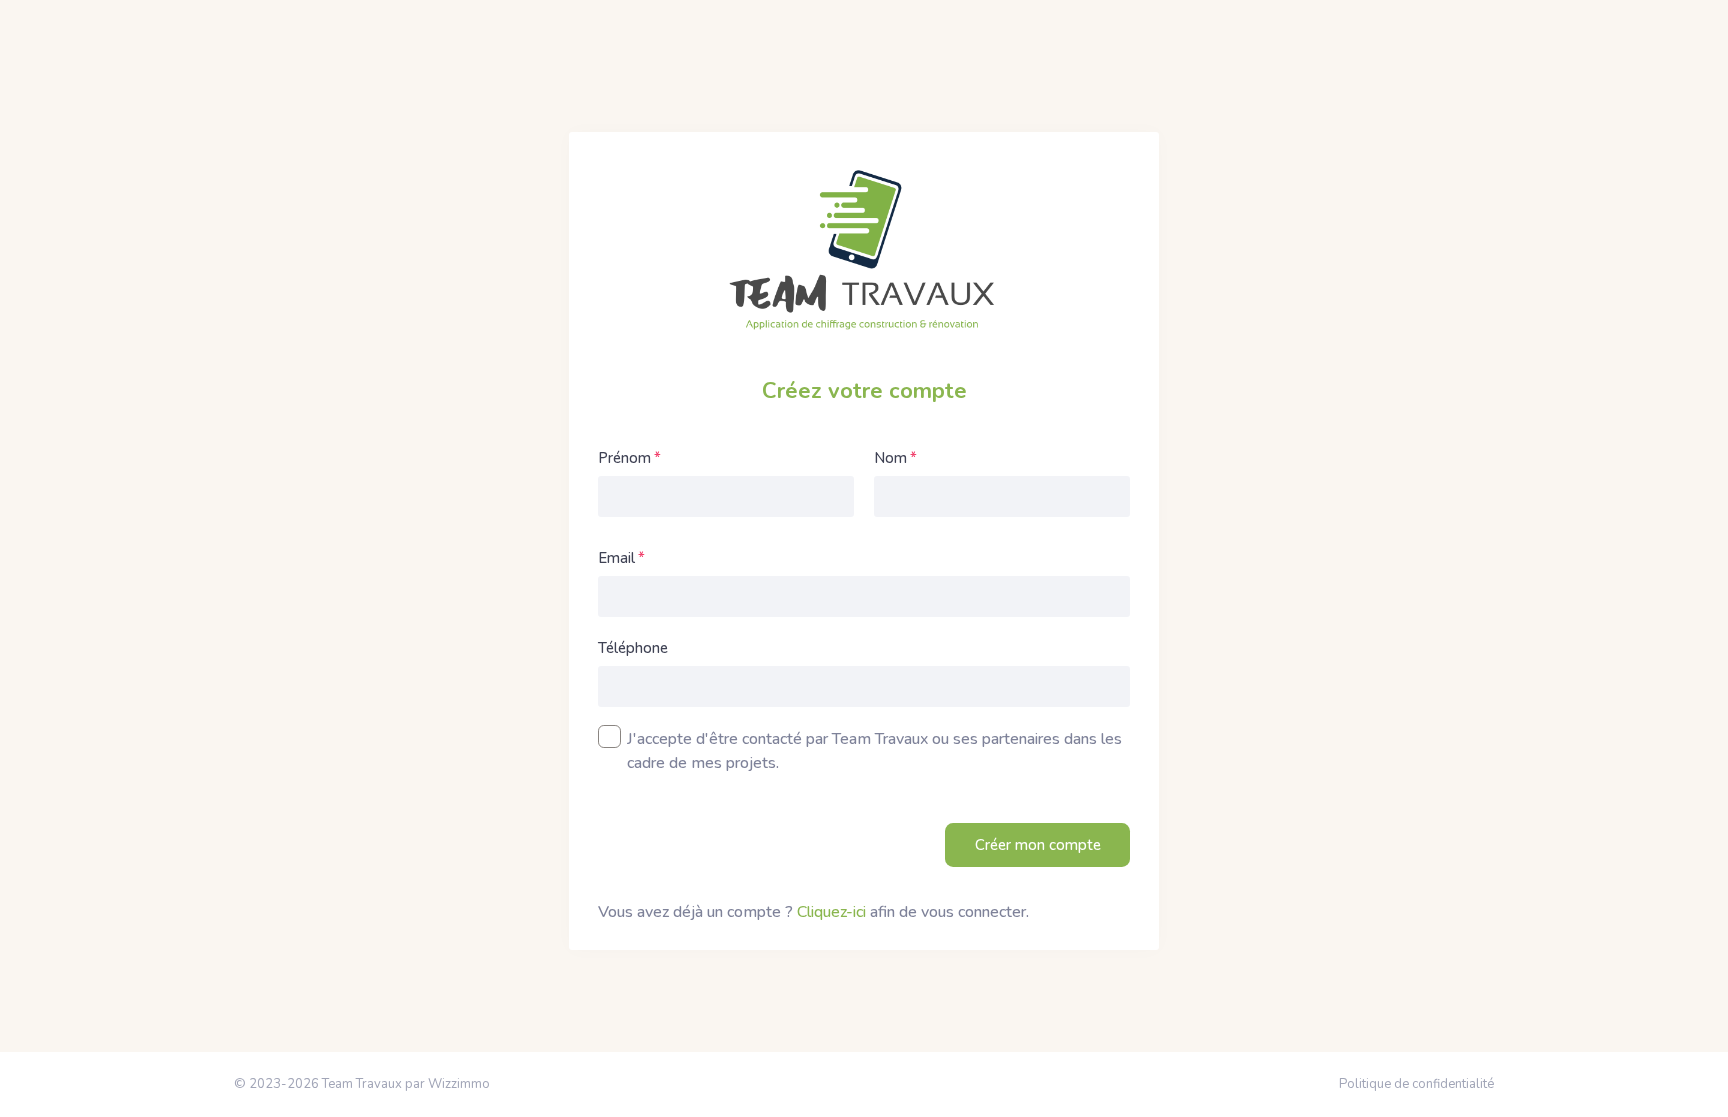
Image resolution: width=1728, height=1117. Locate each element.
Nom (890, 458)
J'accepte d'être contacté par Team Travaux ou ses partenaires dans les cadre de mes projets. (874, 751)
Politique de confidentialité (1416, 1084)
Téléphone (633, 648)
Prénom (624, 458)
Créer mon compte (1038, 845)
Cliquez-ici (831, 912)
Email (616, 558)
